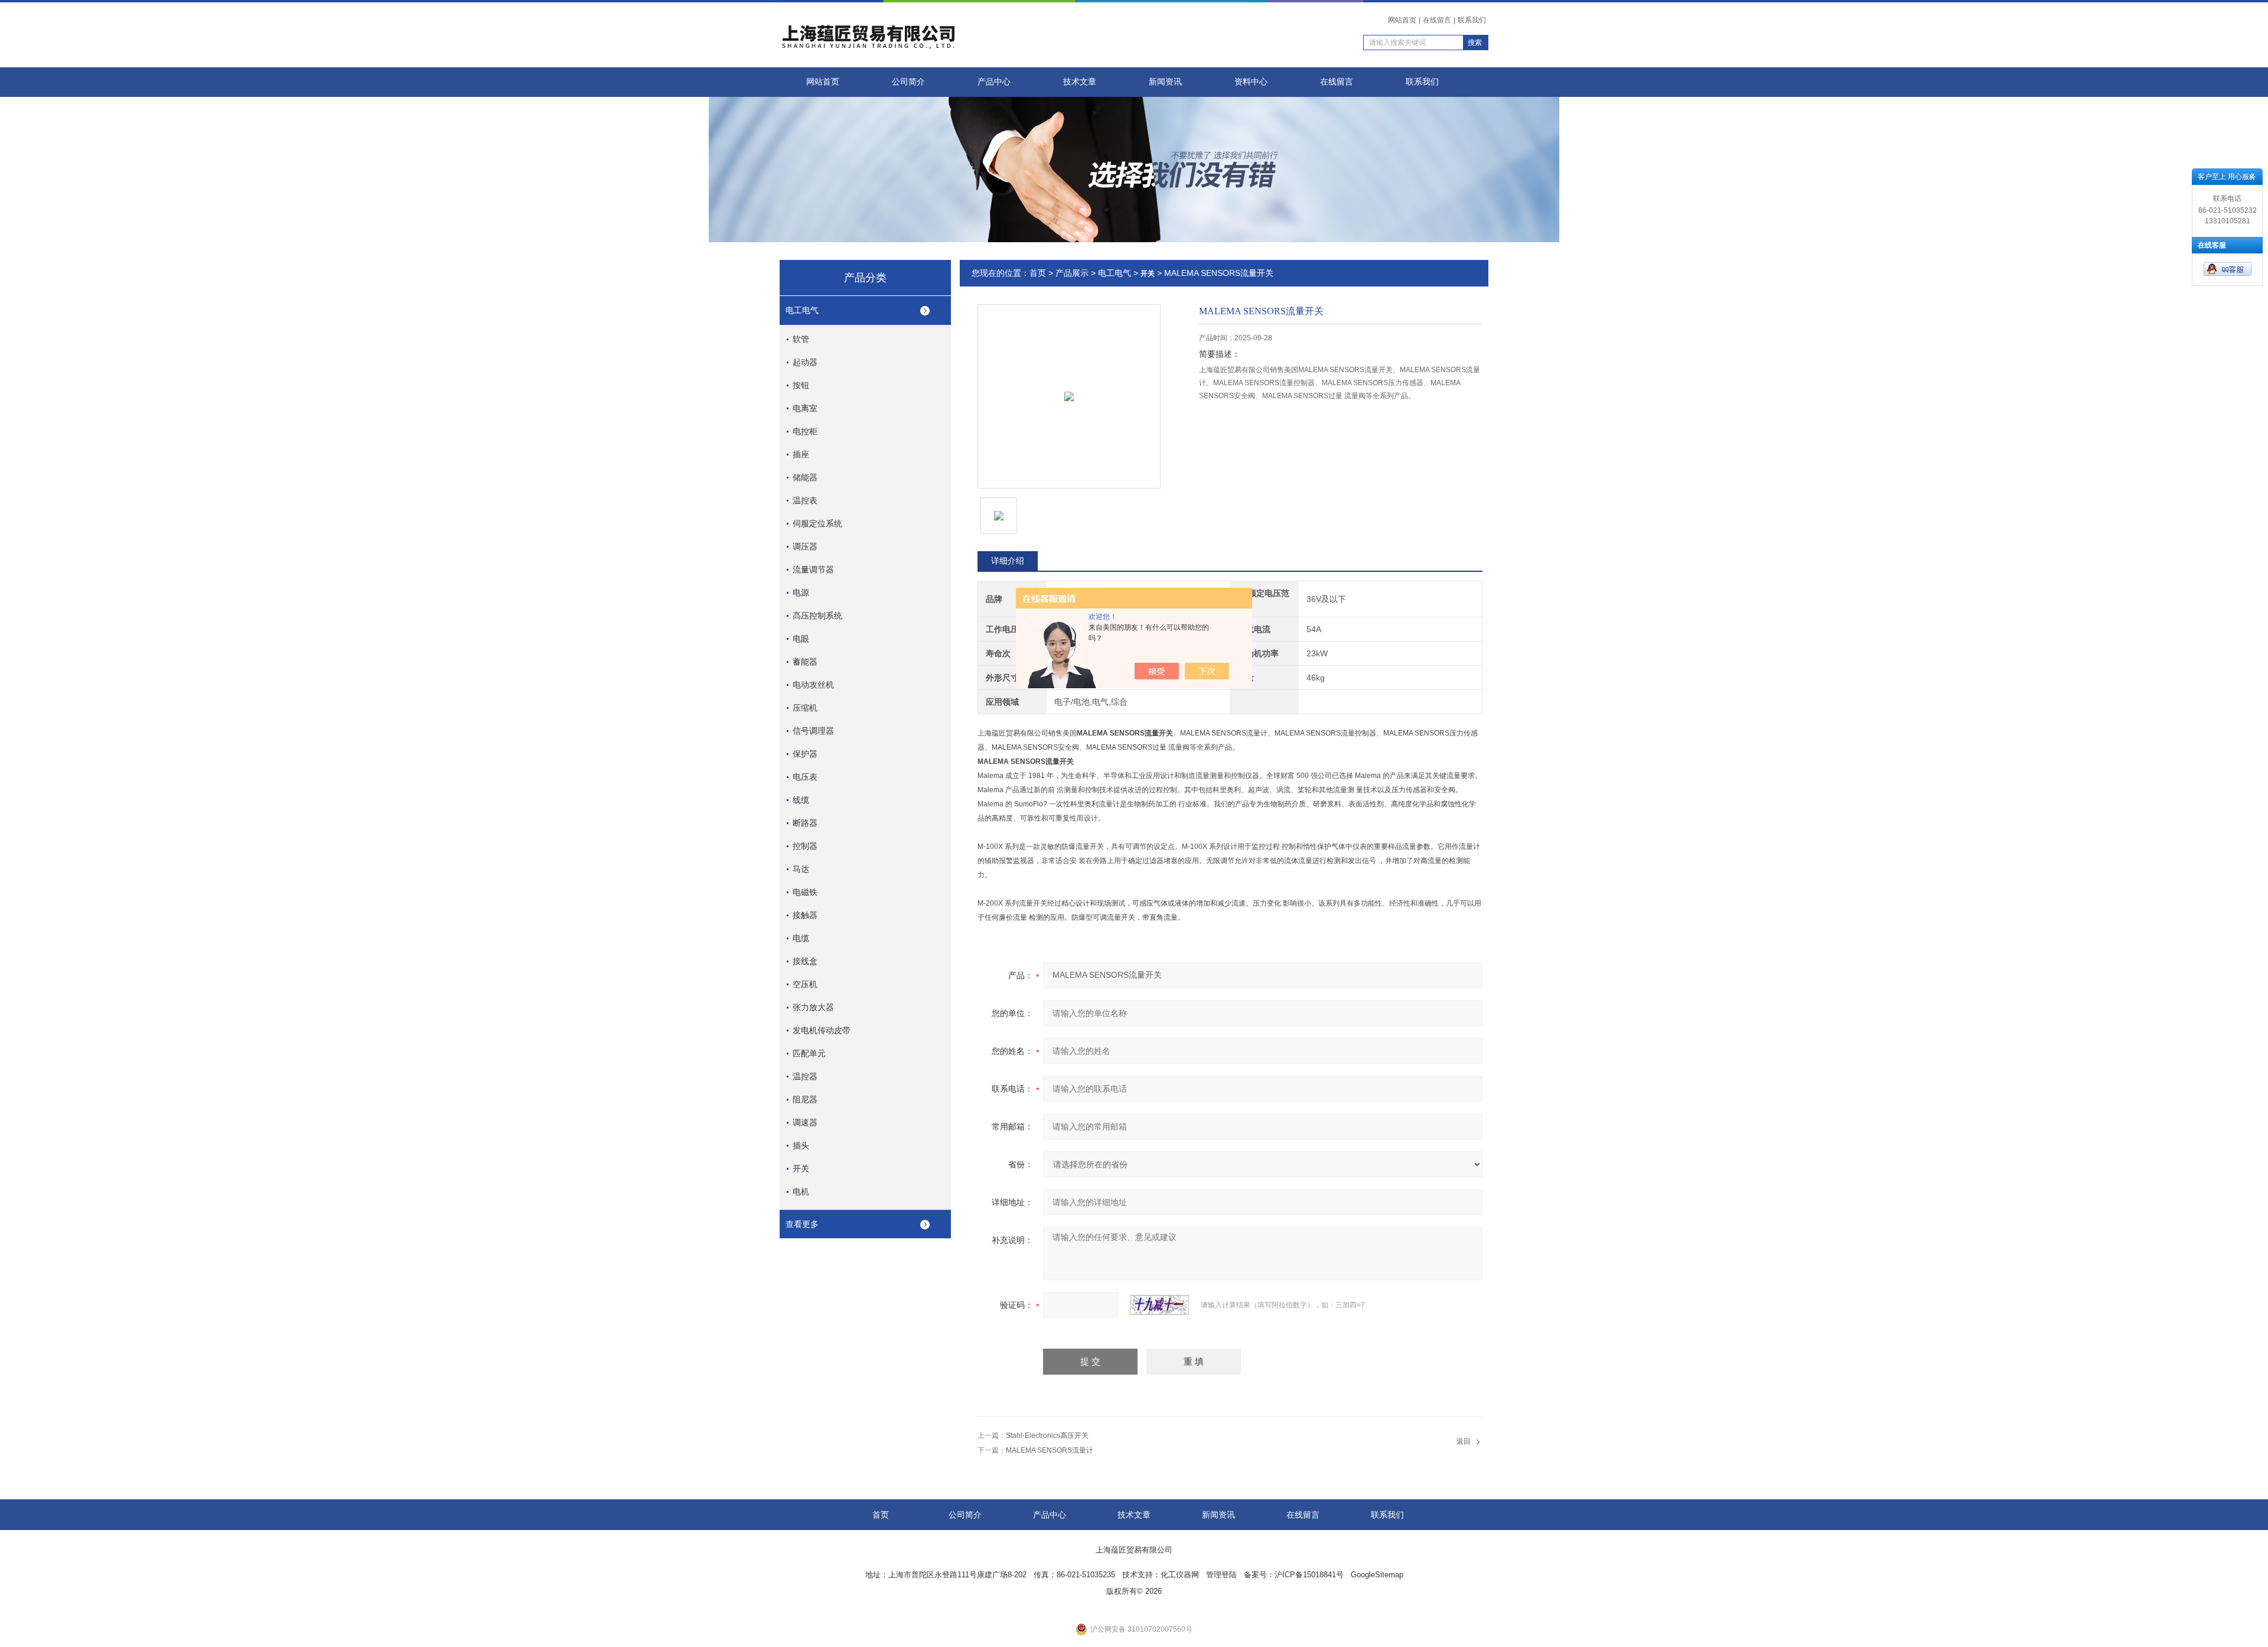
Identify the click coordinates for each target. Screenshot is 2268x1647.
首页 (1038, 273)
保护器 (805, 754)
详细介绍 (1008, 561)
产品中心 (994, 82)
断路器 (805, 823)
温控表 (805, 500)
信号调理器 (813, 731)
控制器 (805, 846)
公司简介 (908, 82)
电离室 (805, 408)
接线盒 (805, 961)
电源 (801, 593)
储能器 (805, 477)
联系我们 (1472, 20)
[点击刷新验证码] (1159, 1305)
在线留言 (1437, 20)
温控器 (805, 1076)
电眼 (801, 639)
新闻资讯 (1165, 82)
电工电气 (802, 310)
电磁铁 (805, 892)
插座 (801, 454)
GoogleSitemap (1377, 1575)
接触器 (805, 915)
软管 (801, 339)
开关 (801, 1168)
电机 (801, 1192)
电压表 (805, 777)
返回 (1464, 1441)
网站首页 (1402, 20)
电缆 (801, 938)
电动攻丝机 (813, 685)
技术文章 (1080, 82)
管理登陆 (1221, 1575)
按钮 (801, 385)
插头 (801, 1145)
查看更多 (802, 1224)
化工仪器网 (1180, 1575)
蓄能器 (805, 662)
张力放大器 (813, 1007)
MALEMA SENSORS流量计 (1050, 1450)
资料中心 (1251, 82)
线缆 (801, 800)
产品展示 (1072, 273)
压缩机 (805, 708)
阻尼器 (805, 1099)
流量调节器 (813, 569)
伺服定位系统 (817, 523)
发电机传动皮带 (822, 1030)
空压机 (805, 984)
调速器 (805, 1122)
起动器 (805, 362)
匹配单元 (809, 1053)
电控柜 (805, 431)
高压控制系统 (817, 616)
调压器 (805, 546)
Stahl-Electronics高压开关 (1047, 1436)
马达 (801, 869)
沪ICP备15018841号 (1309, 1575)
